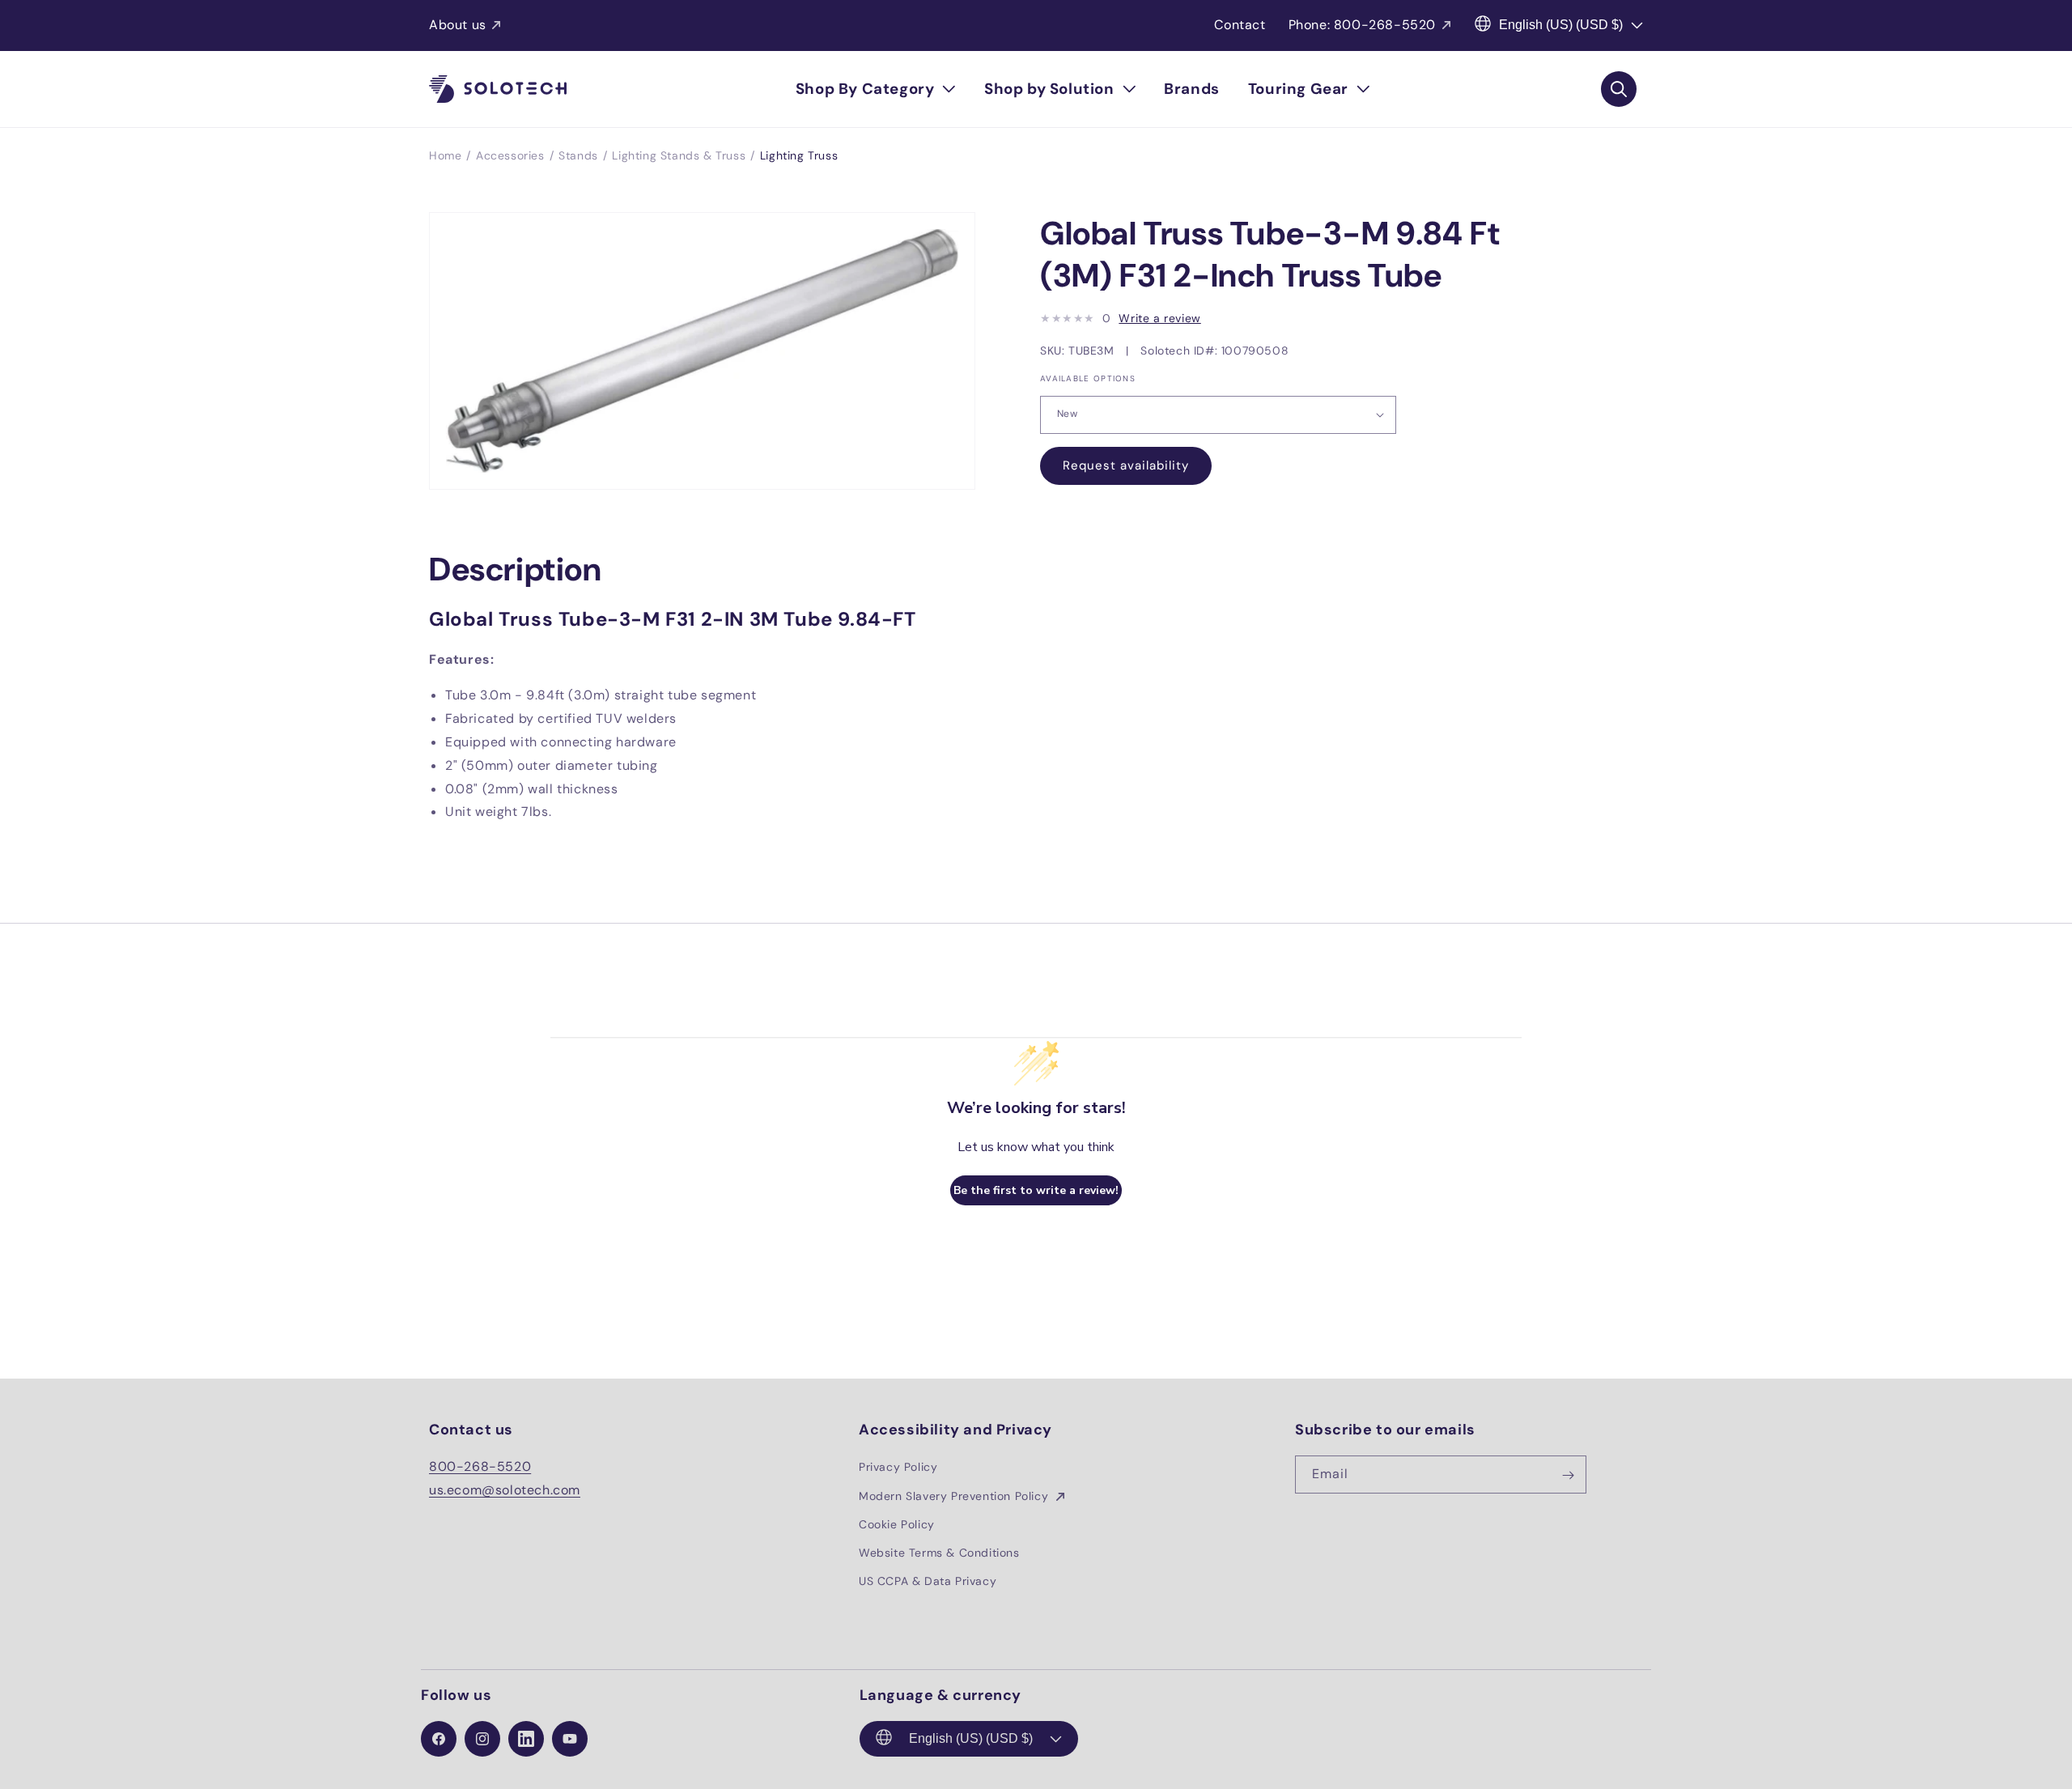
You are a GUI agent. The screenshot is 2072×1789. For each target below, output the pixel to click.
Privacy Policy (898, 1468)
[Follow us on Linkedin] (526, 1739)
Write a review (1159, 318)
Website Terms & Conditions (939, 1553)
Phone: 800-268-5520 (1362, 25)
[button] (876, 89)
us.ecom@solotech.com (505, 1490)
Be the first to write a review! (1036, 1190)
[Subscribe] (1568, 1475)
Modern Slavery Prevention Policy (955, 1496)
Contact (1240, 25)
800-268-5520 (480, 1467)
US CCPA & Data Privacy (928, 1581)
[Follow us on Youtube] (570, 1739)
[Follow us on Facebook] (439, 1739)
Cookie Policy (897, 1524)
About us (458, 25)
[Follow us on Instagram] (482, 1739)
